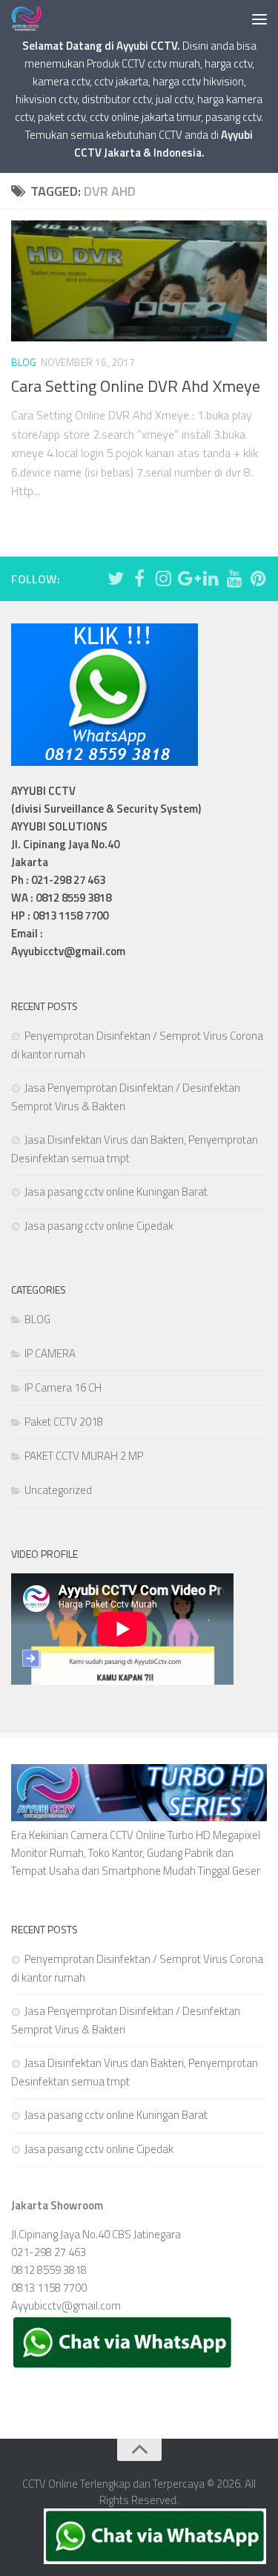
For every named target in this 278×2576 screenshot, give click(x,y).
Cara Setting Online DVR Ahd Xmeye (136, 386)
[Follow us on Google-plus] (187, 578)
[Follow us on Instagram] (163, 578)
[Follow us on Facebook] (139, 578)
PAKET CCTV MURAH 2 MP (84, 1456)
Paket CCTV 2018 (64, 1422)
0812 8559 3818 (49, 2270)
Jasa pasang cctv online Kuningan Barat (116, 1192)
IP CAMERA (50, 1353)
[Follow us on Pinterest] (258, 578)
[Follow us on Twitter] (116, 578)
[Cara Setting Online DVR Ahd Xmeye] (139, 281)
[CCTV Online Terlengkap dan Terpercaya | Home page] (32, 19)
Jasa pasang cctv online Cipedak (99, 1226)
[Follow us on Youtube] (234, 578)
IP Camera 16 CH (63, 1387)
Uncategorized (58, 1490)
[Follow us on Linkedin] (211, 578)
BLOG (24, 362)
